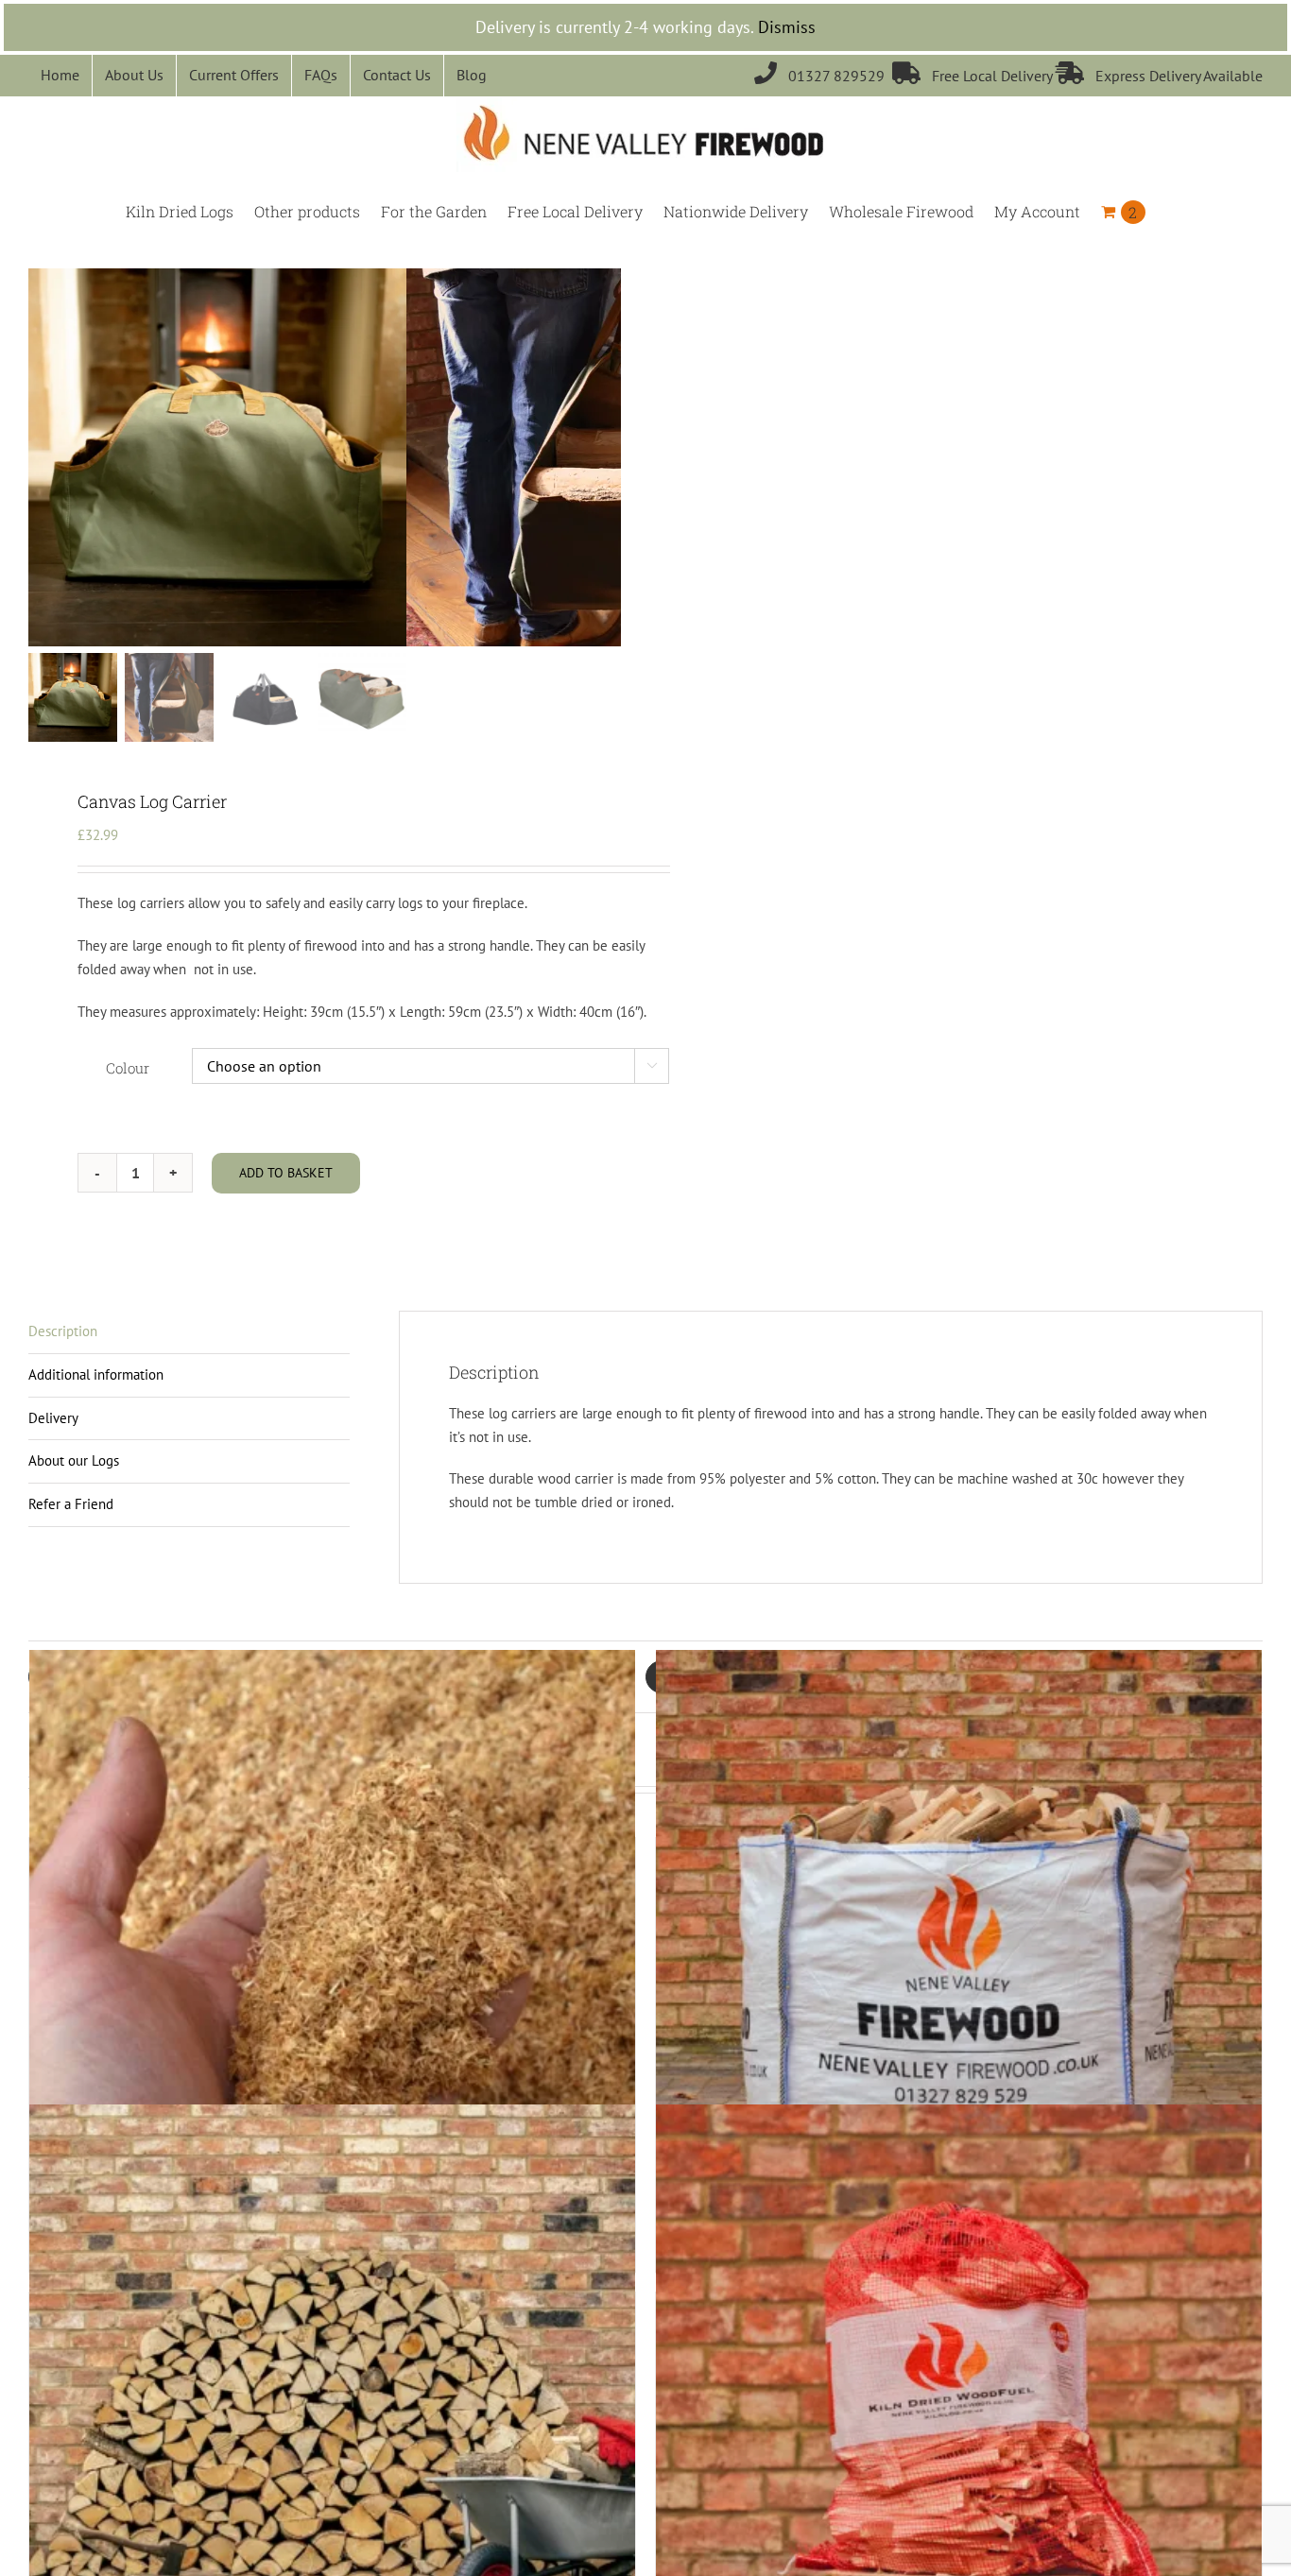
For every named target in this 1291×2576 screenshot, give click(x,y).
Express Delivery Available (1159, 76)
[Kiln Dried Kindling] (959, 2407)
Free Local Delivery (974, 76)
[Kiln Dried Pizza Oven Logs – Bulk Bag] (959, 1953)
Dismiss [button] (787, 27)
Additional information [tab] (96, 1374)
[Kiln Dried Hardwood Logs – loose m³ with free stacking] (332, 2407)
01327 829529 (823, 76)
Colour (128, 1068)
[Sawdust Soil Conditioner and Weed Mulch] (332, 1953)
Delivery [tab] (53, 1418)
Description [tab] (63, 1331)
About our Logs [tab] (74, 1460)
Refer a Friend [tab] (71, 1504)
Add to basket (286, 1173)
